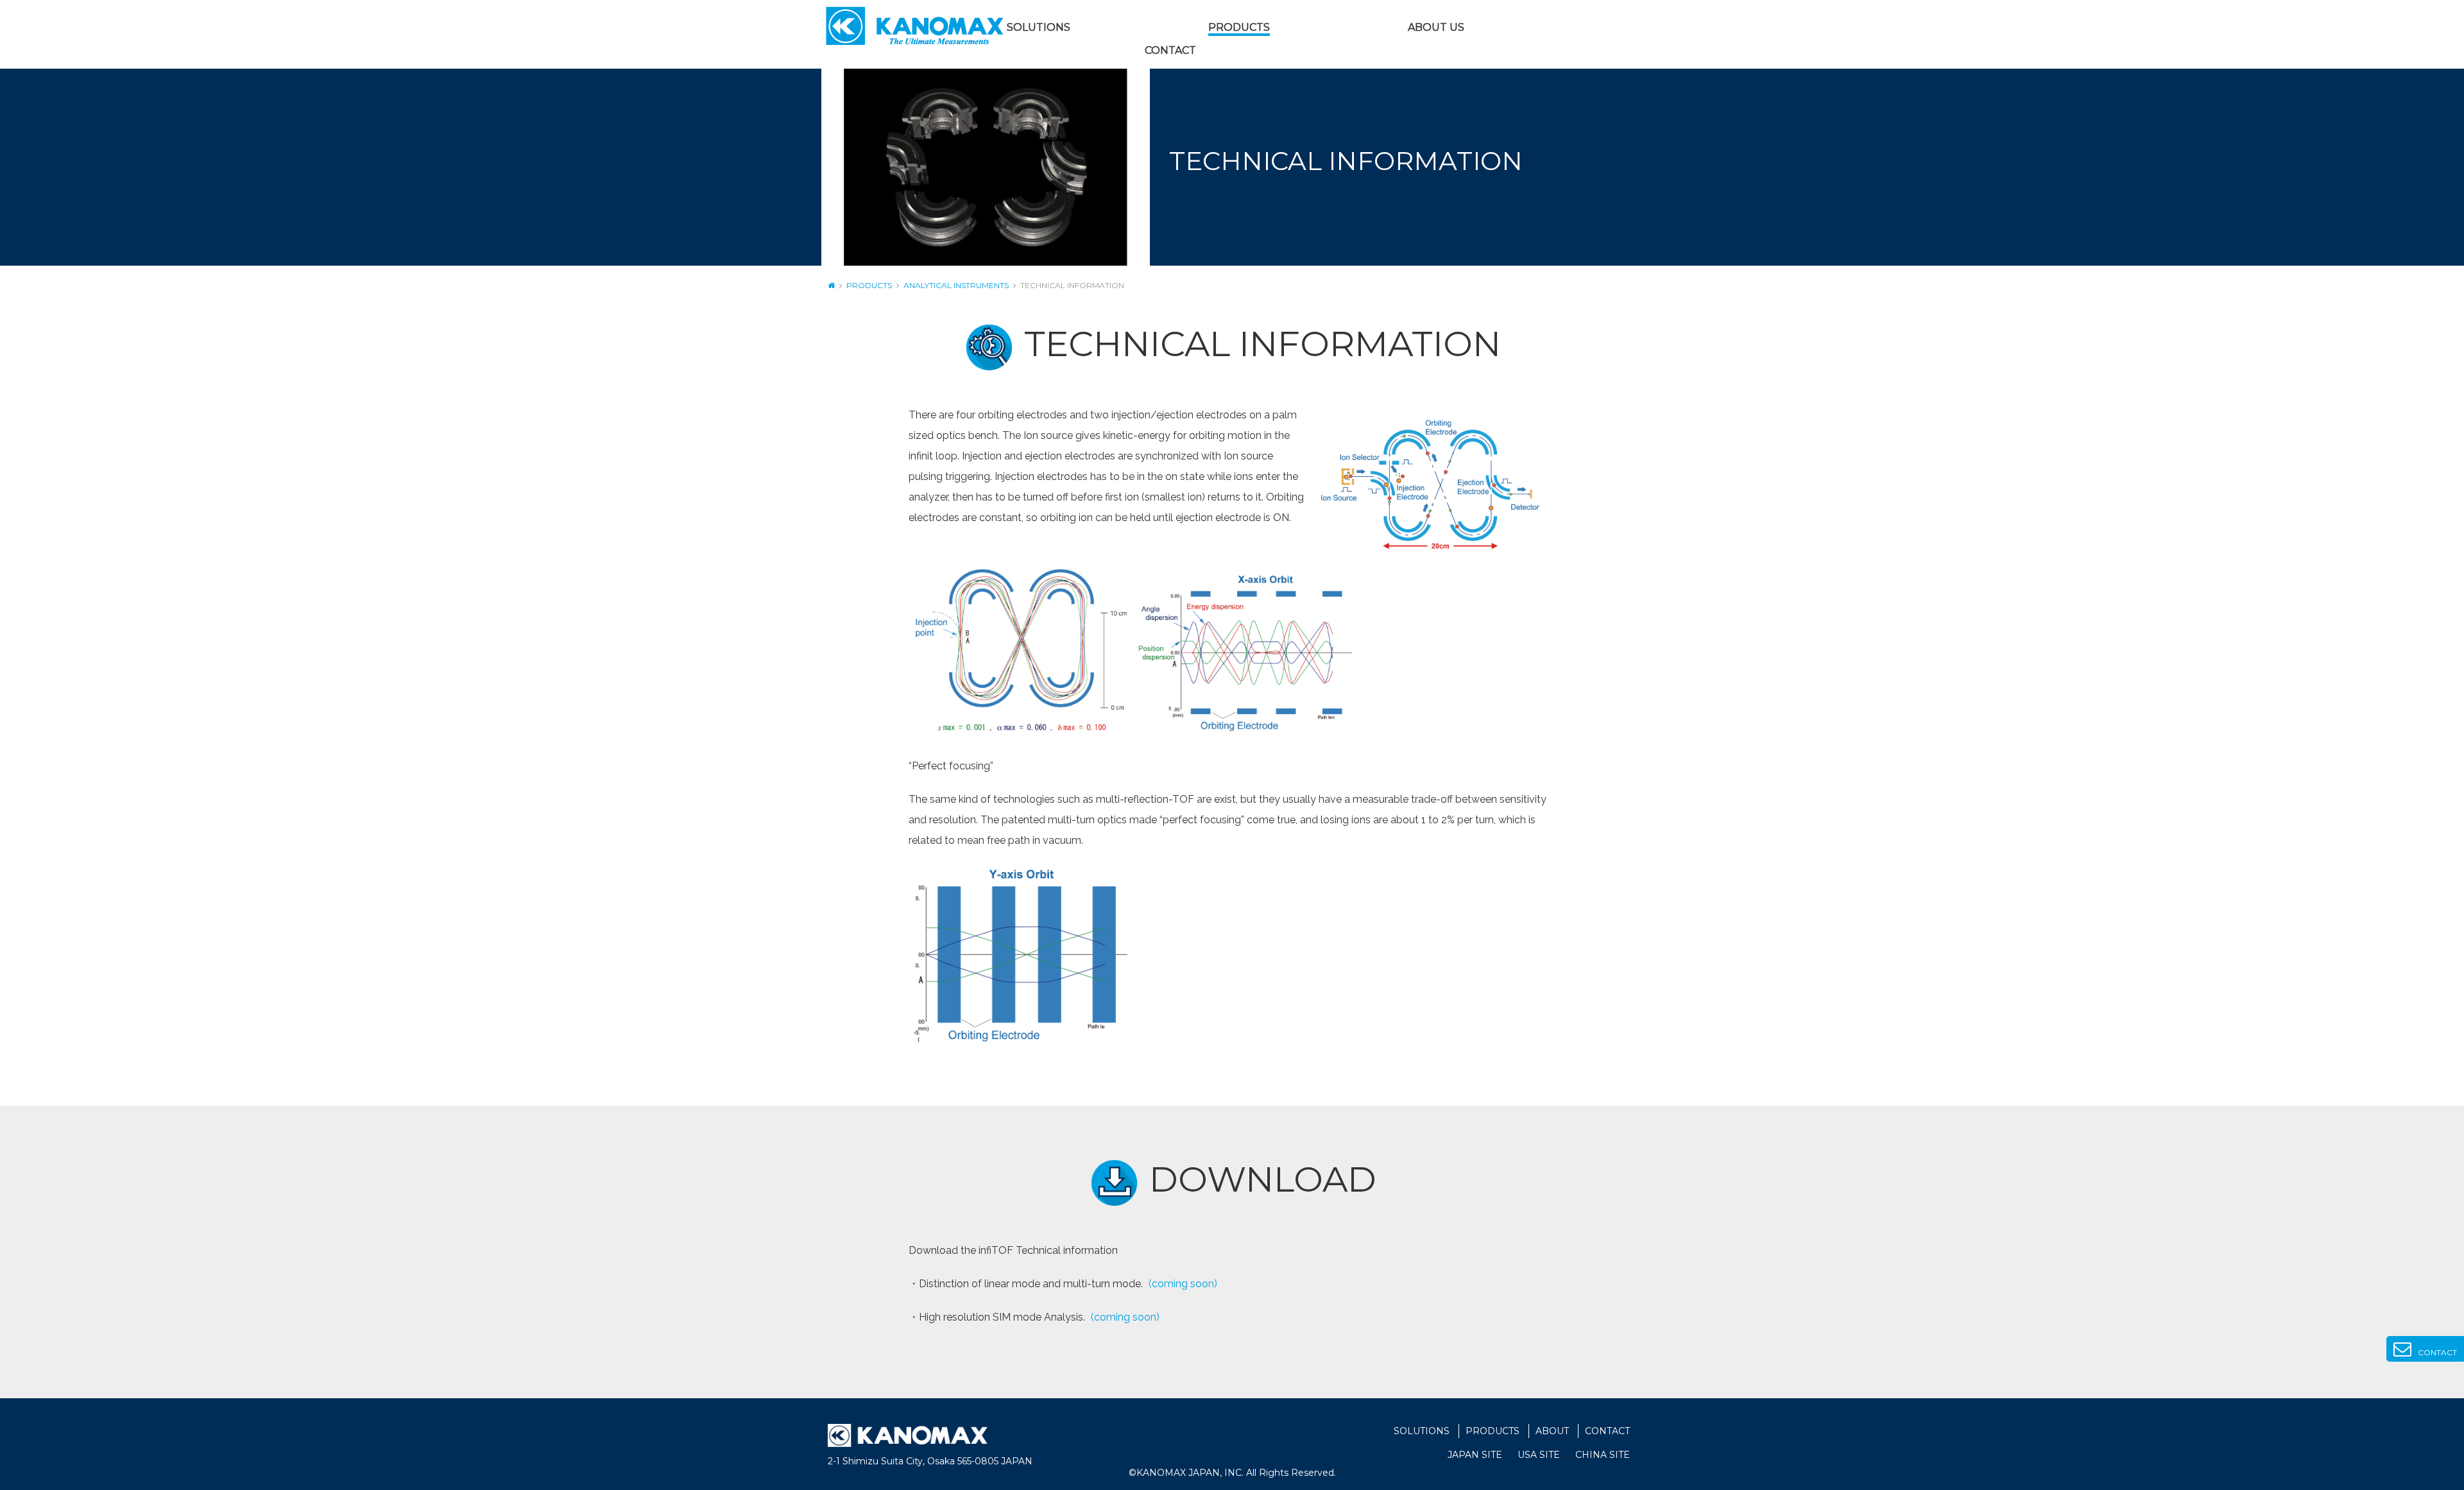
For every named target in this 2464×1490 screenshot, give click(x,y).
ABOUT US (1436, 27)
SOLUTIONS (1039, 27)
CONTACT (1170, 50)
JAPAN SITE (1475, 1455)
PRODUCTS (1239, 27)
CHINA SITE (1603, 1455)
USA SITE (1539, 1455)
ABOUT (1552, 1431)
